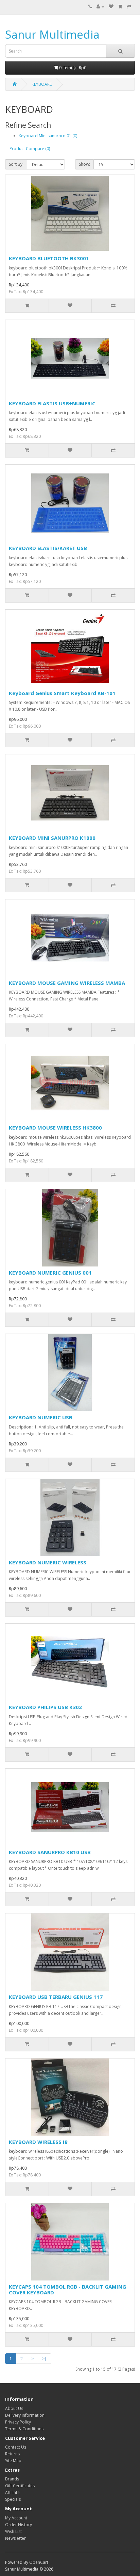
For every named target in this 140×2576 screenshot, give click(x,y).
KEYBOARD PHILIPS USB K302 (45, 1707)
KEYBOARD (42, 84)
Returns (12, 2454)
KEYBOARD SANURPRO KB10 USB (50, 1852)
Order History (19, 2525)
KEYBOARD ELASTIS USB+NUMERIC (52, 403)
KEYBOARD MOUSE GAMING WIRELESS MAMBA (67, 983)
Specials (13, 2499)
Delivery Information (25, 2415)
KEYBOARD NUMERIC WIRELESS (48, 1562)
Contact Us (16, 2447)
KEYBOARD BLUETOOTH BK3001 (49, 258)
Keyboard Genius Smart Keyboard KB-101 (62, 693)
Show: (84, 164)
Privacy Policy (18, 2422)
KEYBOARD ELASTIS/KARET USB (48, 548)
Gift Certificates (20, 2486)
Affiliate (12, 2492)
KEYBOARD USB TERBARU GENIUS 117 (56, 1997)
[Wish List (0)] (111, 7)
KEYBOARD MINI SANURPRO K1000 (52, 838)
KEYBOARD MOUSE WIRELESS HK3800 (55, 1128)
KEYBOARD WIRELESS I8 (38, 2142)
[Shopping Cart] (120, 7)
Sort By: (16, 164)
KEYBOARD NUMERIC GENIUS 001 (50, 1273)
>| (45, 2359)
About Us (14, 2408)
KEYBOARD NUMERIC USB (41, 1417)
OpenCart (39, 2562)
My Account (16, 2518)
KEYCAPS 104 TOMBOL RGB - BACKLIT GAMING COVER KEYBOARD (67, 2289)
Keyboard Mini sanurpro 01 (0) (48, 136)
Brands (12, 2479)
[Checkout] (129, 7)
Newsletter (15, 2538)
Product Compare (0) (30, 149)
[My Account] (100, 7)
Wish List (13, 2531)
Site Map (13, 2461)
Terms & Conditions (24, 2429)
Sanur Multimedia (52, 34)
